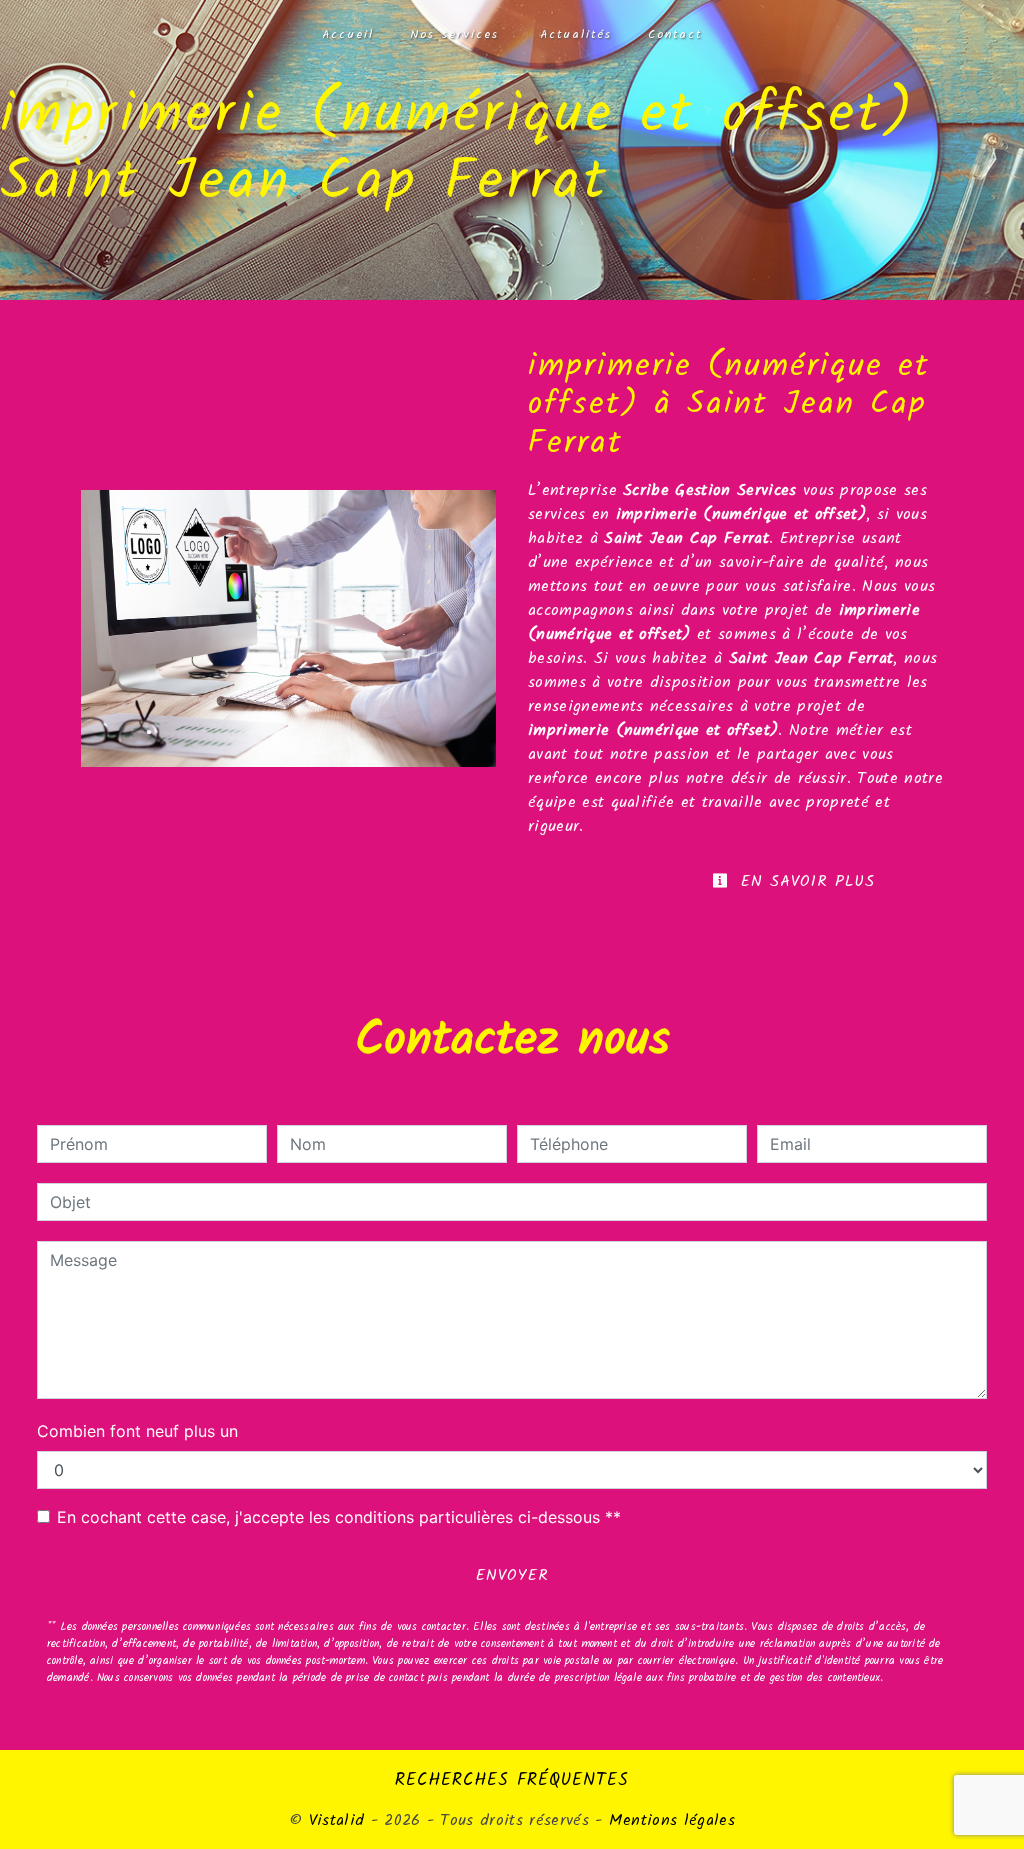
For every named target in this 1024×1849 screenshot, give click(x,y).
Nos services (454, 35)
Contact (675, 35)
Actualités (576, 35)
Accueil (348, 35)
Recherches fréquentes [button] (512, 1780)
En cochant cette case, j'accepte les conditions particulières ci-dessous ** (339, 1517)
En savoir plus (804, 881)
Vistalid (337, 1820)
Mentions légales (669, 1820)
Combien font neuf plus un (137, 1431)
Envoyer (512, 1575)
